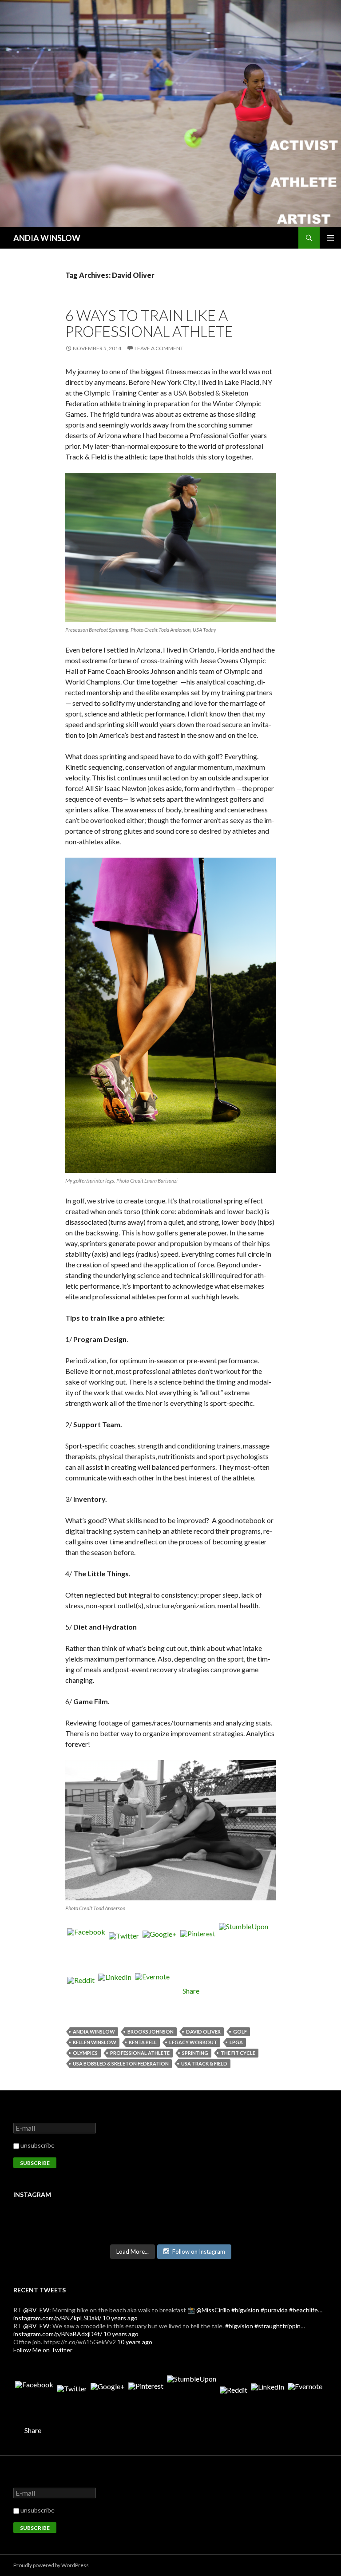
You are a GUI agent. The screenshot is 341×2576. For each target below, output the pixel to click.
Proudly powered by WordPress (51, 2565)
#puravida (274, 2310)
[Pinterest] (198, 1948)
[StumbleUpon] (244, 1948)
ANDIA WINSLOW (47, 238)
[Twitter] (124, 1948)
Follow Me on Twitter (43, 2350)
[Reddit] (81, 1991)
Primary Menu (330, 238)
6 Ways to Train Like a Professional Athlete (149, 323)
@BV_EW (36, 2310)
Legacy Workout (193, 2042)
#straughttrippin (278, 2326)
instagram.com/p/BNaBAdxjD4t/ (58, 2334)
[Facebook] (86, 1948)
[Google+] (160, 1948)
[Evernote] (152, 1991)
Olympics (85, 2053)
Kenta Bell (143, 2042)
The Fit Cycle (238, 2053)
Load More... (133, 2252)
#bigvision (245, 2310)
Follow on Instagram (199, 2252)
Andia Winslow (94, 2032)
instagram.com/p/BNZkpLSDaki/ (57, 2318)
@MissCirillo (213, 2310)
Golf (240, 2032)
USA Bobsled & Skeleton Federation (121, 2064)
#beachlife (303, 2310)
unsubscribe (37, 2145)
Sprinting (195, 2053)
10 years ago (120, 2318)
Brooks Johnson (151, 2032)
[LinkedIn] (115, 1991)
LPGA (236, 2042)
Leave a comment (159, 348)
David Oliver (203, 2032)
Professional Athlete (140, 2053)
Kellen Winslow (95, 2042)
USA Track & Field (204, 2064)
